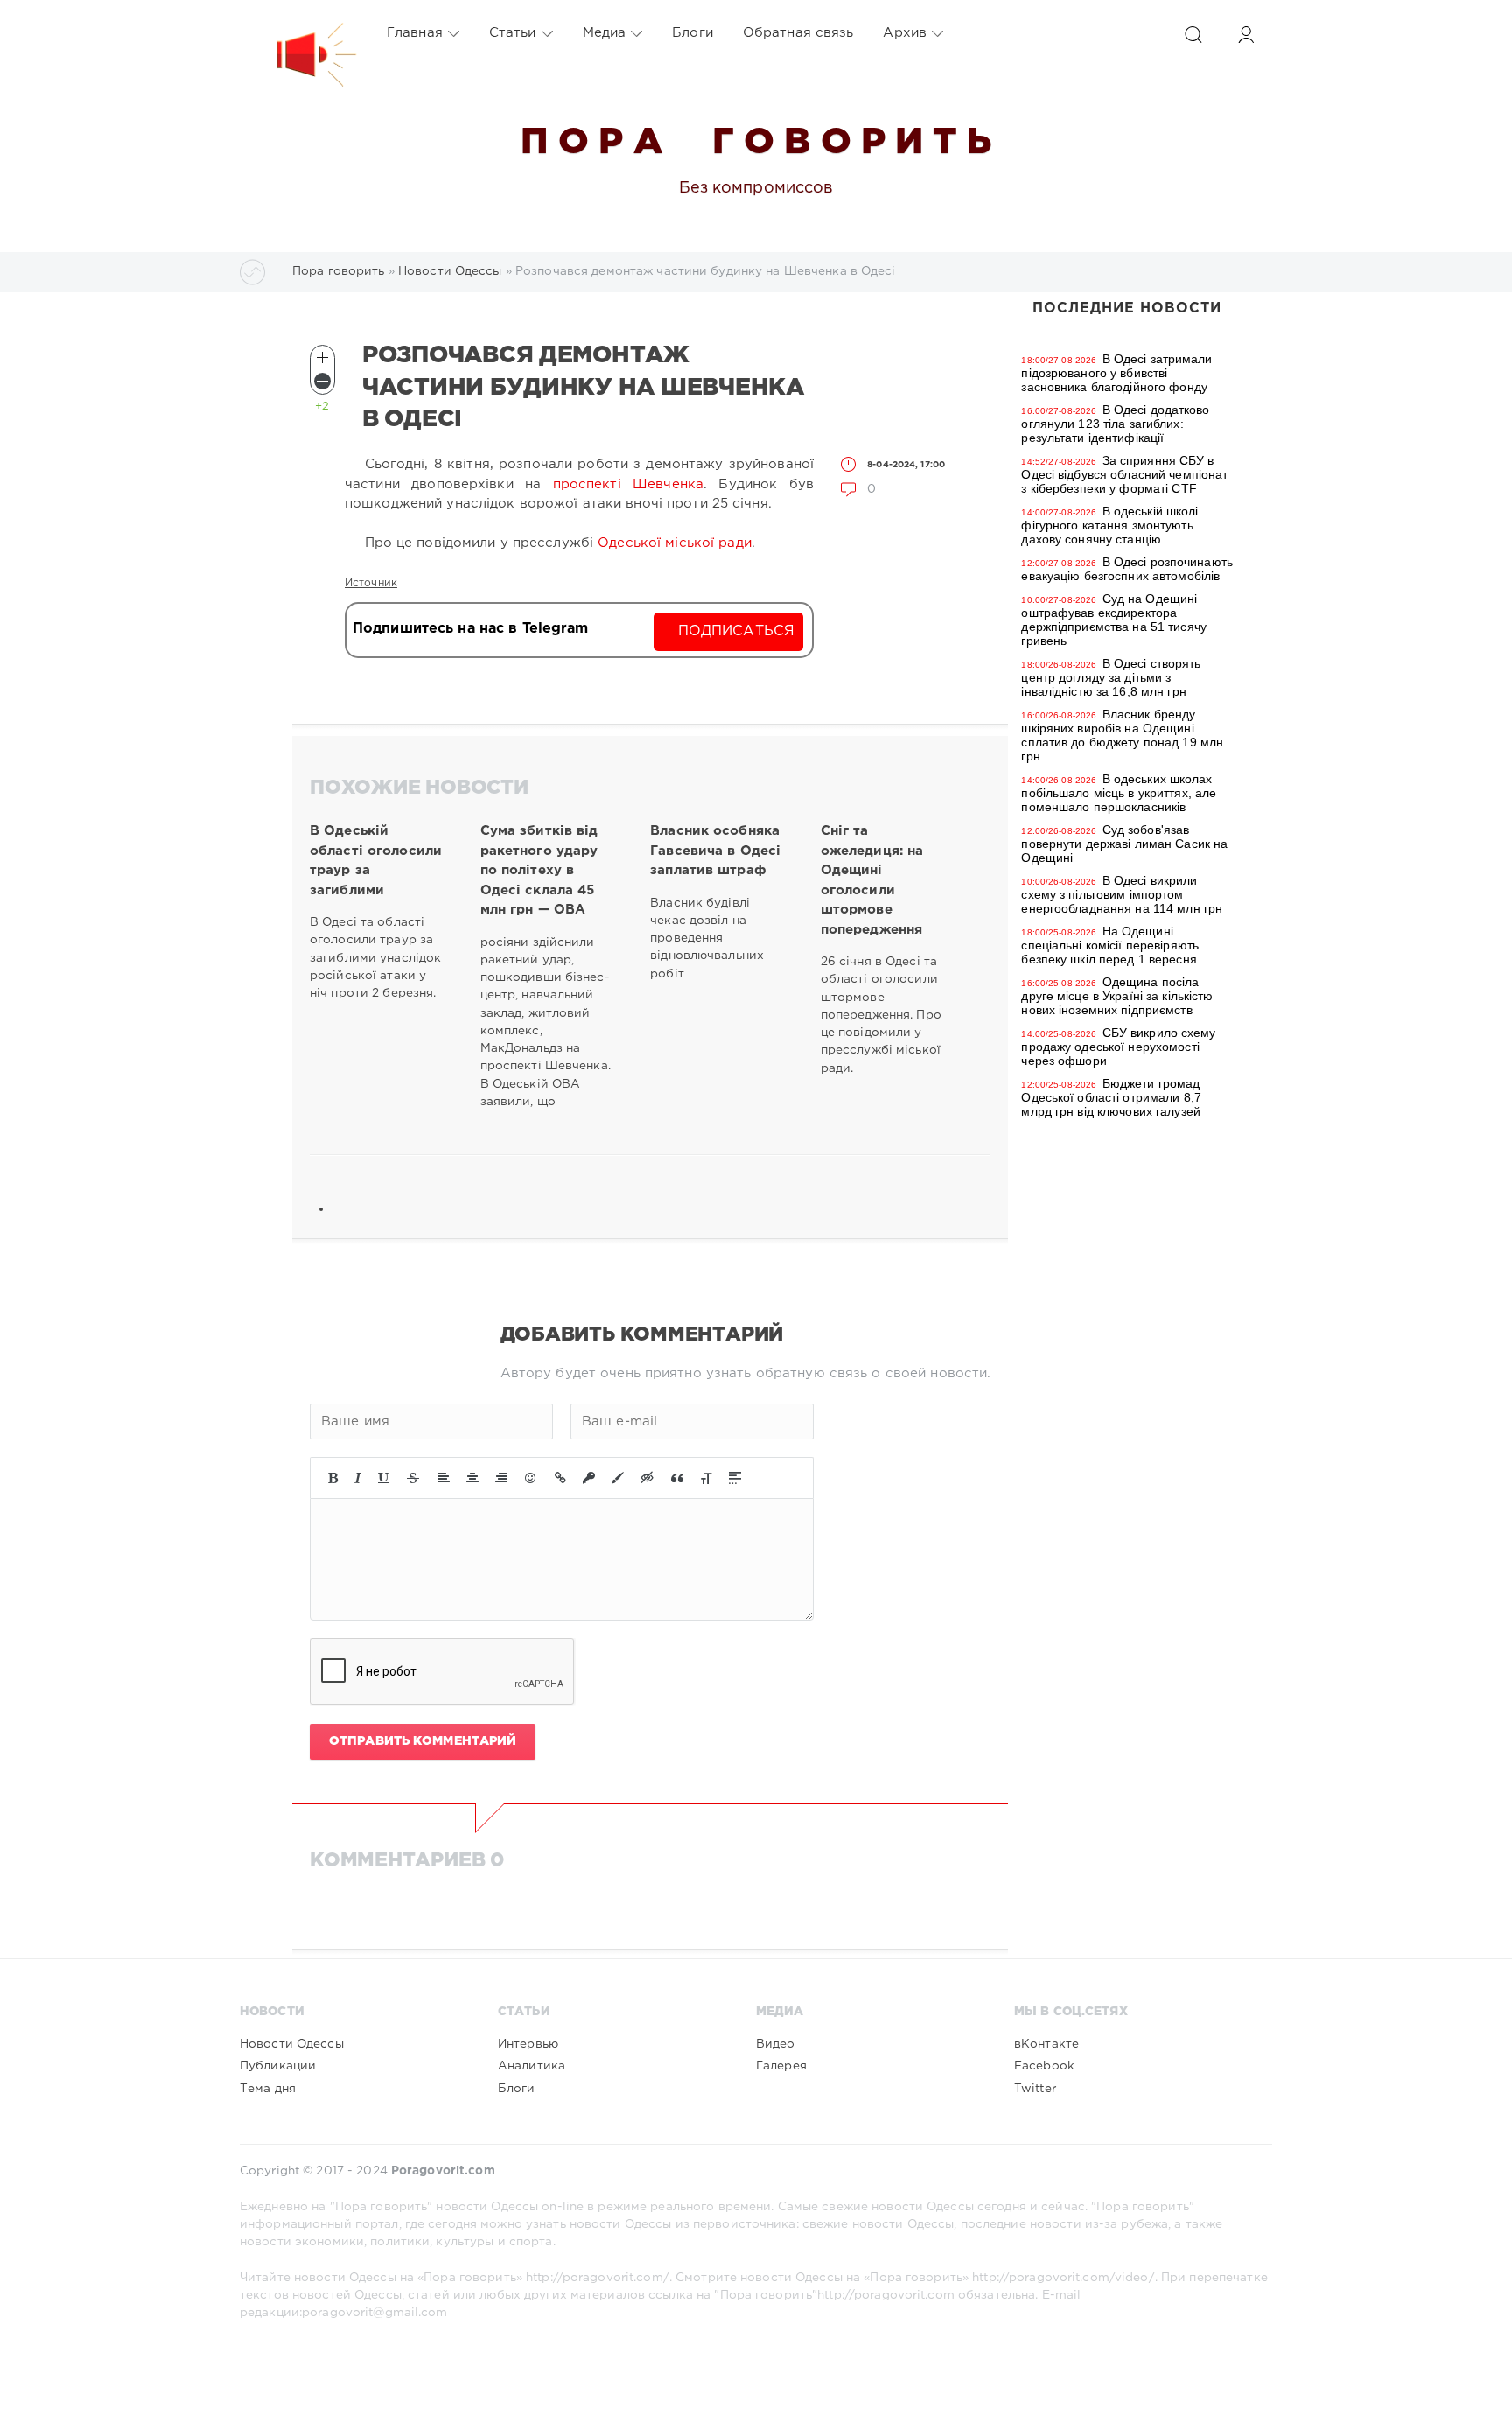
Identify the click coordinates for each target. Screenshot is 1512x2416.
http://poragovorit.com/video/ (1063, 2278)
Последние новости (1127, 308)
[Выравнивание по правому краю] (501, 1478)
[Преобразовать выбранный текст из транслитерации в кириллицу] (706, 1478)
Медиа (605, 33)
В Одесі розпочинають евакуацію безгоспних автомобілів (1127, 569)
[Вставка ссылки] (560, 1478)
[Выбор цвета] (618, 1478)
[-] (322, 381)
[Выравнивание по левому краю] (444, 1478)
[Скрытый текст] (647, 1478)
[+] (322, 357)
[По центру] (472, 1478)
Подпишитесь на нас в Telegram (470, 629)
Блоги (693, 33)
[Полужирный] (333, 1478)
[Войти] (1246, 35)
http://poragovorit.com (886, 2295)
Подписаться (736, 631)
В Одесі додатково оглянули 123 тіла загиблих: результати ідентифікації (1115, 424)
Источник (371, 583)
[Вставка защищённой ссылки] (589, 1478)
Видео (776, 2044)
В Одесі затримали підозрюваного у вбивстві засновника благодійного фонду (1116, 373)
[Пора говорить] (298, 33)
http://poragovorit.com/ (598, 2278)
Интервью (528, 2044)
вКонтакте (1046, 2044)
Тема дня (268, 2089)
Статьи (513, 33)
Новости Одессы (292, 2044)
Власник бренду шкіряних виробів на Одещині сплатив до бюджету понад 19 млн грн (1122, 735)
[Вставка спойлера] (735, 1478)
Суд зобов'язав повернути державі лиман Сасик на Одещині (1124, 844)
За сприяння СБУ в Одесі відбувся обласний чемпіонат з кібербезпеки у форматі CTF (1124, 474)
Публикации (278, 2066)
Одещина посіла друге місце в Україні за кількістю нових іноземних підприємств (1117, 996)
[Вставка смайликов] (531, 1478)
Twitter (1035, 2089)
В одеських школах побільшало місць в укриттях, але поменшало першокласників (1119, 793)
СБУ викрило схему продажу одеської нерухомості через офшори (1118, 1047)
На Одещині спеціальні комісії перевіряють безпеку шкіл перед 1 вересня (1110, 945)
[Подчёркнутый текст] (384, 1478)
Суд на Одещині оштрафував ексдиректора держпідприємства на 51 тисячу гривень (1113, 620)
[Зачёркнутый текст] (413, 1478)
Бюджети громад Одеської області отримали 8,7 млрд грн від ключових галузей (1111, 1097)
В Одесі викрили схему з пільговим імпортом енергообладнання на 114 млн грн (1122, 894)
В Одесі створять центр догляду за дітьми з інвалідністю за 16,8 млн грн (1111, 677)
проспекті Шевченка (628, 484)
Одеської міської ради (675, 543)
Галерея (781, 2066)
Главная (415, 33)
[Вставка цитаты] (677, 1478)
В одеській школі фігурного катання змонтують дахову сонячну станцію (1109, 525)
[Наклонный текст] (358, 1478)
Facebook (1044, 2066)
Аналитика (532, 2066)
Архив (905, 33)
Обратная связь (798, 33)
